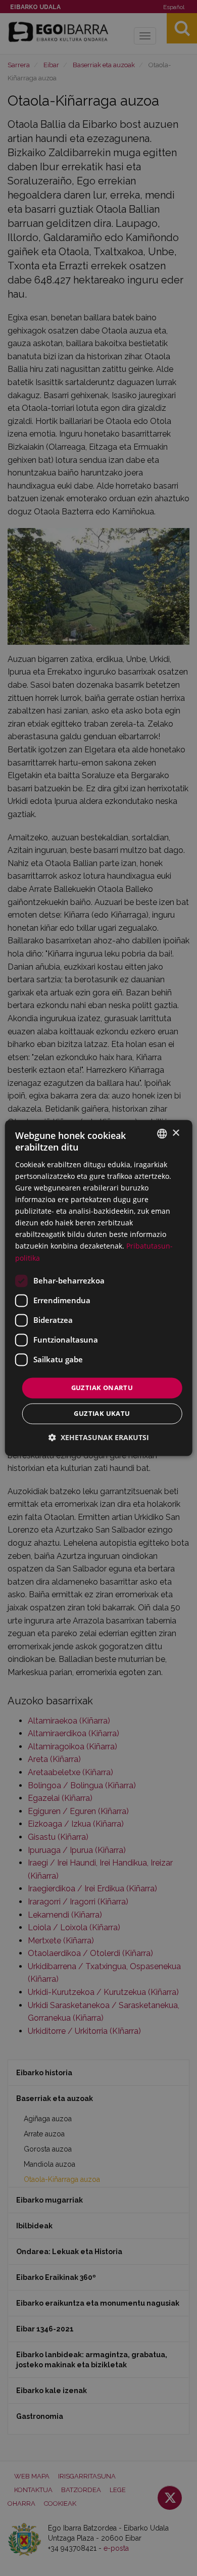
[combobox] (162, 1133)
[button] (99, 1438)
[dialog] (99, 1288)
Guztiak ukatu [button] (102, 1414)
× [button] (176, 1133)
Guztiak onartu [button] (102, 1388)
